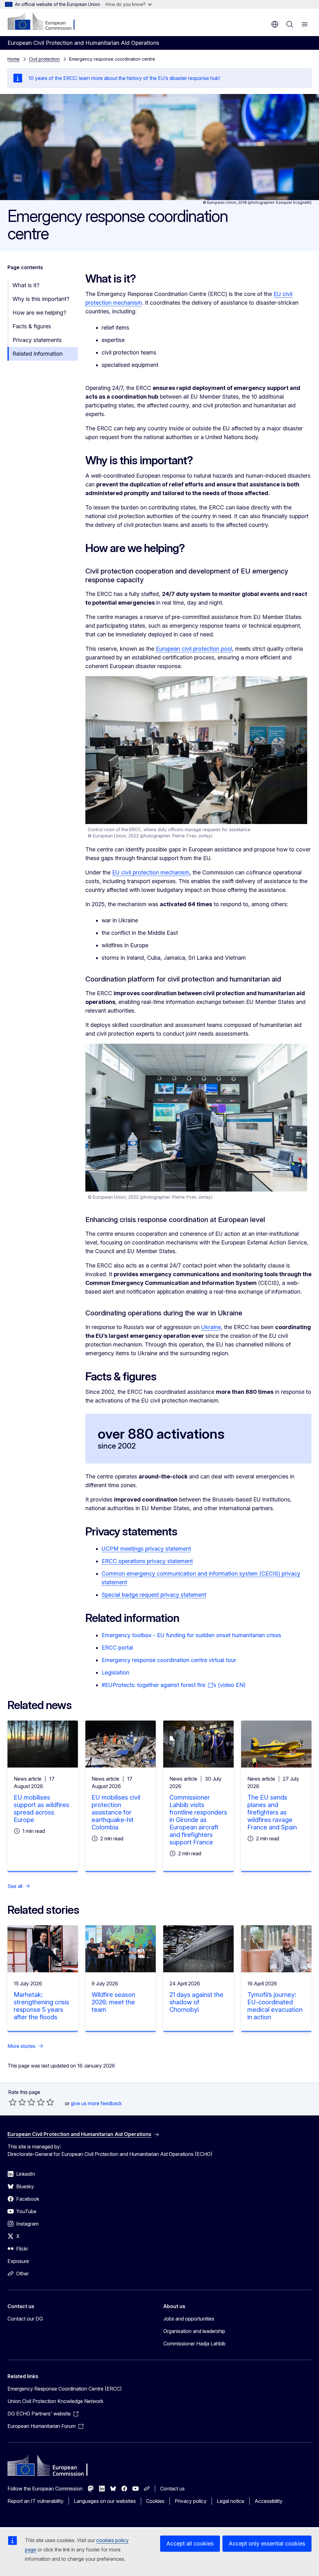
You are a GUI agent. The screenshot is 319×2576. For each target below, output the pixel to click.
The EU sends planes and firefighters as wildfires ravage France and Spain (272, 1812)
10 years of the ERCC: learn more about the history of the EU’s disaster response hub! (124, 78)
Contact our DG (25, 2319)
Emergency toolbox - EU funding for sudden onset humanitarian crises (191, 1635)
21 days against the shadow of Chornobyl (196, 2002)
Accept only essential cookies (267, 2543)
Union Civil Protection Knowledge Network (55, 2401)
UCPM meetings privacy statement (146, 1549)
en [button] (275, 24)
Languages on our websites (105, 2501)
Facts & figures (32, 326)
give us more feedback (96, 2103)
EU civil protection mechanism (151, 872)
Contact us (172, 2489)
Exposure (18, 2261)
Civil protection (44, 59)
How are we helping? (39, 313)
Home (14, 59)
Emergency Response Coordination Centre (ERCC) (65, 2389)
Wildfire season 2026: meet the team (113, 2002)
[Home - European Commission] (45, 22)
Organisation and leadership (194, 2331)
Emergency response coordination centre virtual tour (169, 1660)
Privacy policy (191, 2501)
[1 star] (13, 2102)
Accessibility (269, 2501)
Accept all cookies (190, 2543)
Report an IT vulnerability (36, 2501)
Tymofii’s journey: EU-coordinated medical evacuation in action (275, 2006)
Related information (38, 354)
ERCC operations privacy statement (147, 1561)
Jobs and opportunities (189, 2319)
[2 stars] (17, 2102)
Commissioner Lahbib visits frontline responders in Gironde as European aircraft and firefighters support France (198, 1820)
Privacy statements (37, 340)
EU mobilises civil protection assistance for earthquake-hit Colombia (116, 1812)
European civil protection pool (194, 649)
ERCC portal (117, 1648)
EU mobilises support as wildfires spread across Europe (41, 1809)
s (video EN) (229, 1685)
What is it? (26, 285)
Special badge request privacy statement (154, 1595)
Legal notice (231, 2501)
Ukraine (211, 1327)
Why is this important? (41, 299)
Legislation (115, 1672)
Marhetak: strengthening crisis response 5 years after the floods (41, 2006)
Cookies (155, 2501)
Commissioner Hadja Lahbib (194, 2344)
